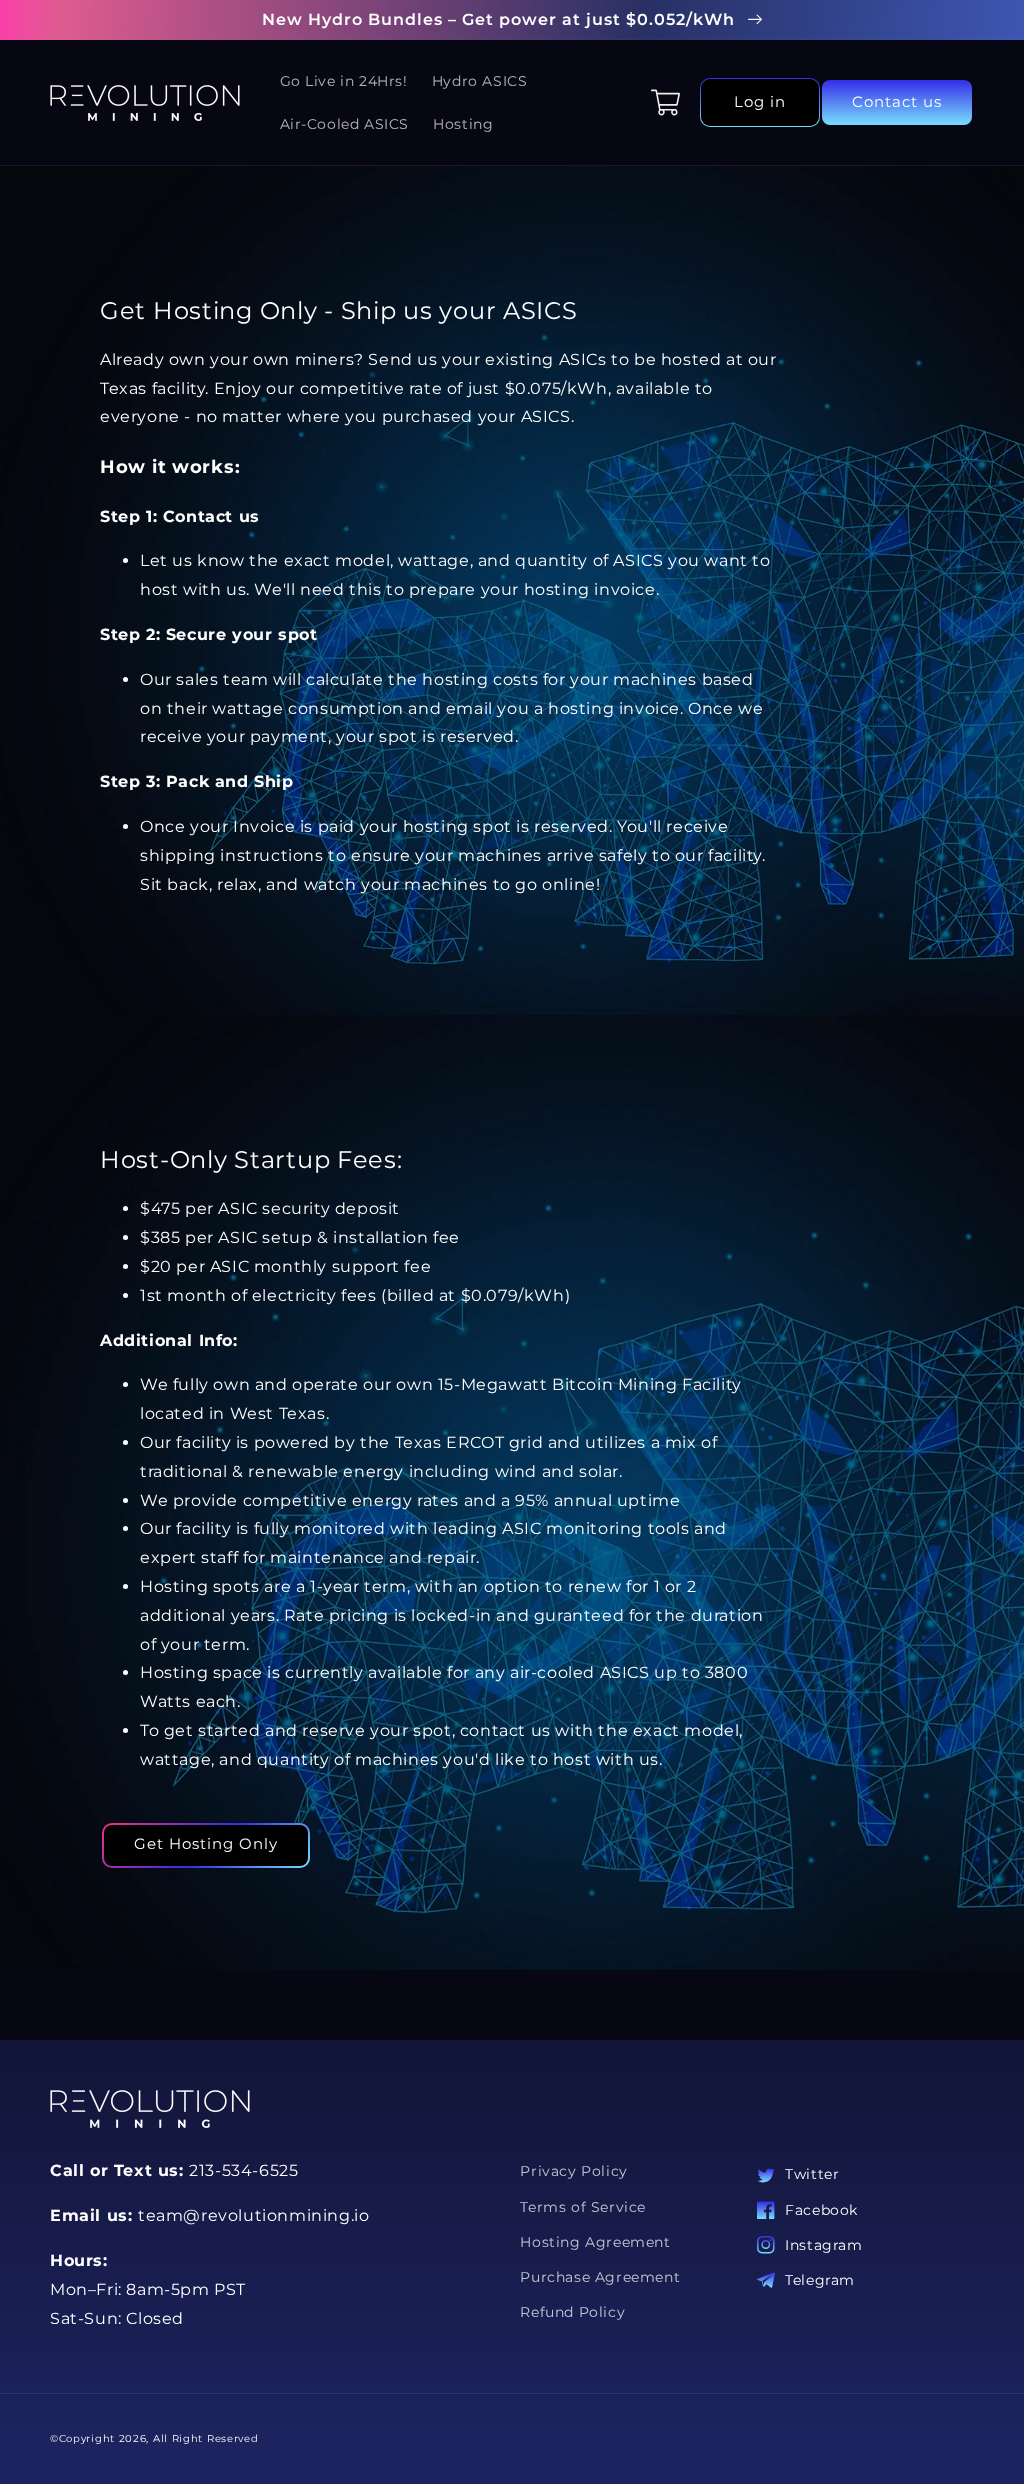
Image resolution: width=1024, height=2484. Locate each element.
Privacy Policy (573, 2171)
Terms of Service (583, 2207)
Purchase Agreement (600, 2277)
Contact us (897, 101)
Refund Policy (572, 2312)
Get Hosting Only (206, 1843)
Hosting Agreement (595, 2242)
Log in (760, 101)
